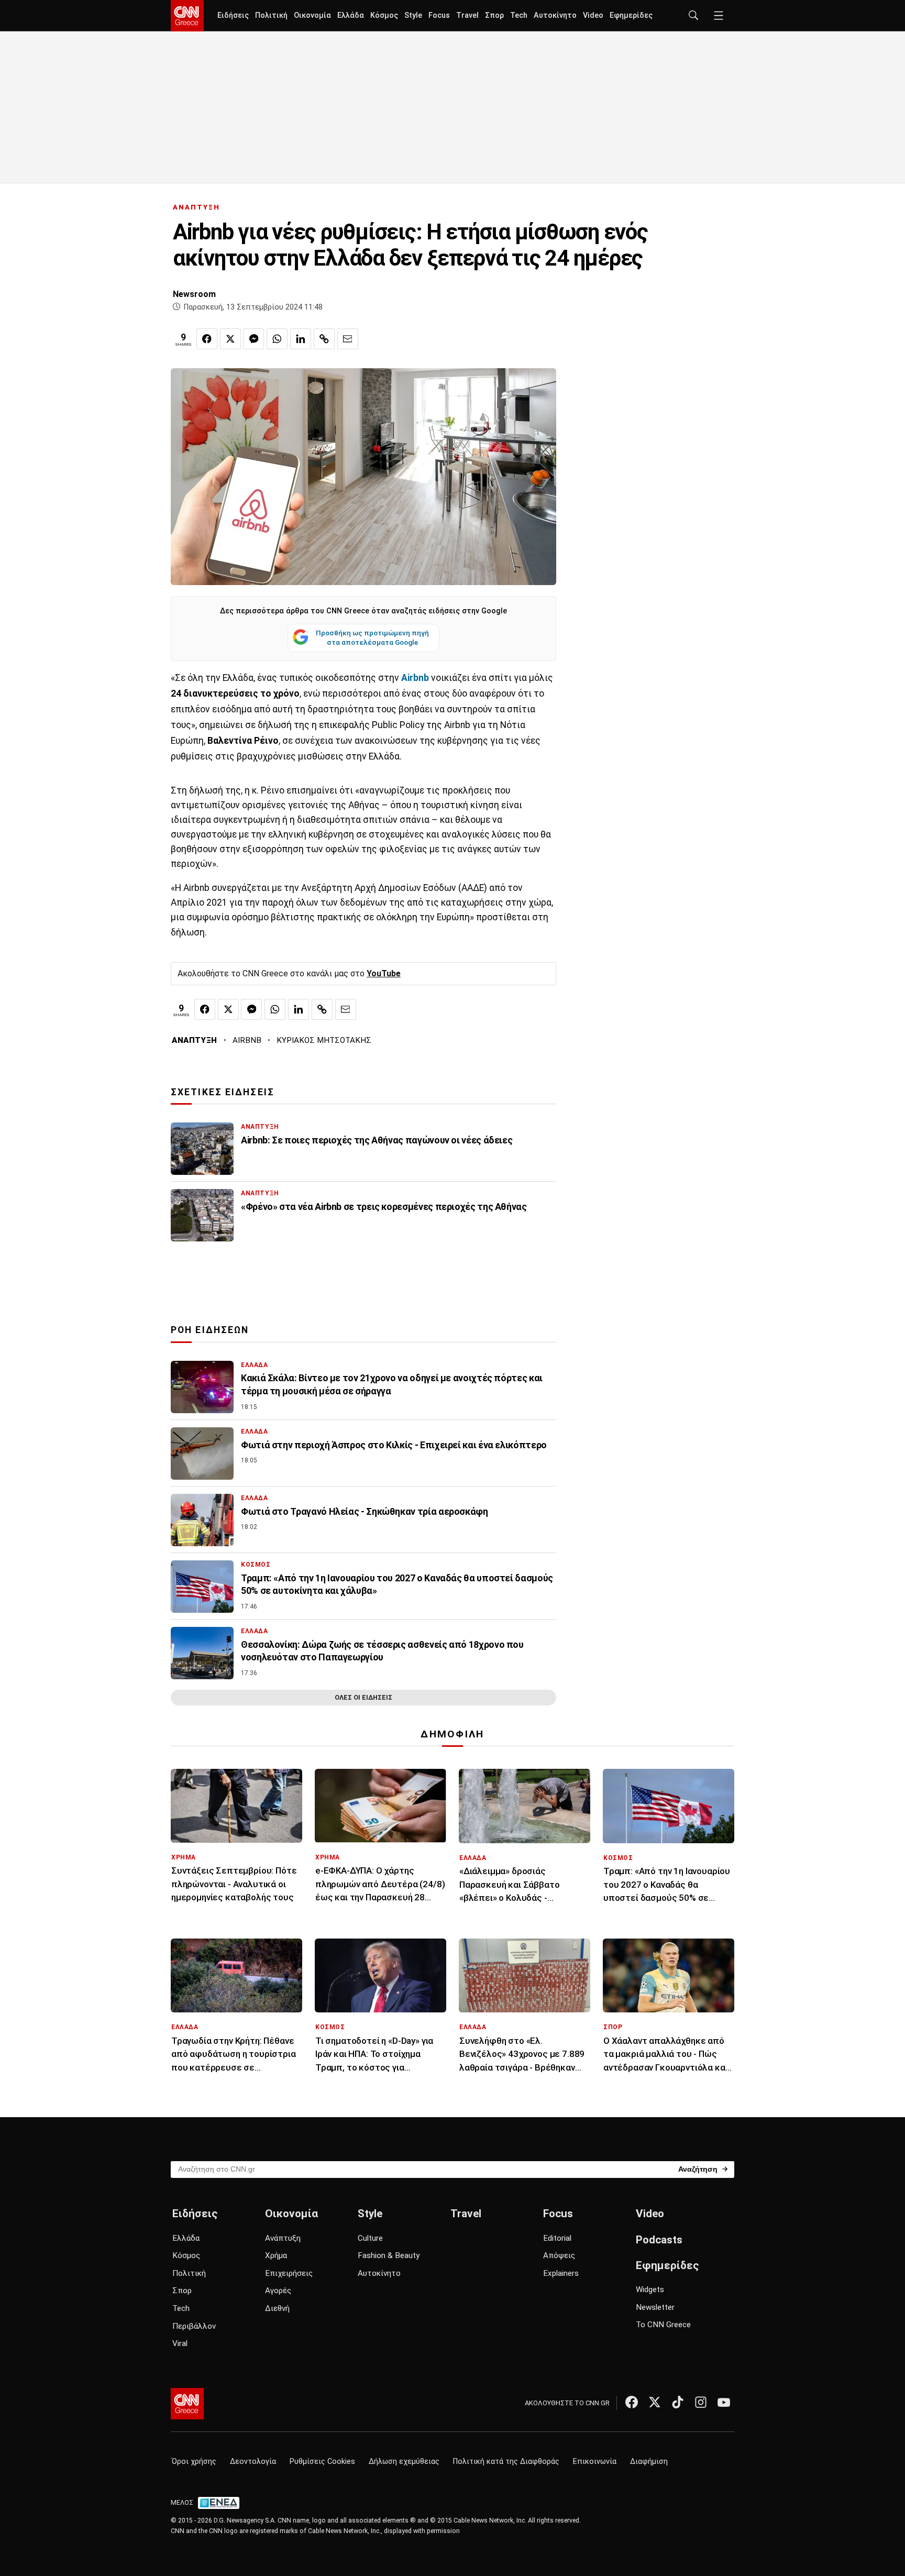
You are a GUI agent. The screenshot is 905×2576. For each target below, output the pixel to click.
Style (413, 15)
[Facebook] (632, 2402)
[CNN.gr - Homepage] (187, 16)
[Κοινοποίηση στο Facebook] (207, 339)
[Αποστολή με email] (348, 339)
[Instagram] (701, 2402)
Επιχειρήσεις (289, 2273)
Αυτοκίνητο (555, 15)
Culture (370, 2238)
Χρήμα (276, 2255)
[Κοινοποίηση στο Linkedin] (301, 339)
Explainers (561, 2273)
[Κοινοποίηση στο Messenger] (253, 339)
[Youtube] (724, 2402)
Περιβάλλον (194, 2326)
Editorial (557, 2238)
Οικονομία (312, 15)
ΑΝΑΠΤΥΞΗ (196, 207)
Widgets (650, 2289)
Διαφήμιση (649, 2462)
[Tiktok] (678, 2402)
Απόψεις (559, 2255)
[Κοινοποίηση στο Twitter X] (230, 339)
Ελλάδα (351, 15)
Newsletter (655, 2307)
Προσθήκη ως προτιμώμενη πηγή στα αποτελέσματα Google (372, 637)
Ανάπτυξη (283, 2238)
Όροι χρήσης (194, 2462)
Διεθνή (277, 2308)
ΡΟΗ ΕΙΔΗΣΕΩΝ (210, 1330)
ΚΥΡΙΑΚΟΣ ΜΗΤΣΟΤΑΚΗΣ (324, 1040)
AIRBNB (247, 1040)
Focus (439, 15)
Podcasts (659, 2240)
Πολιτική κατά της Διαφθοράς (506, 2462)
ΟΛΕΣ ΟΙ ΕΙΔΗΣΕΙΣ (363, 1697)
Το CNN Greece (663, 2325)
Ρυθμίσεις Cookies (322, 2462)
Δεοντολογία (253, 2462)
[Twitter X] (655, 2402)
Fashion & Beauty (389, 2255)
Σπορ (494, 15)
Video (593, 15)
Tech (519, 15)
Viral (180, 2343)
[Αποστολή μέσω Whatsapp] (277, 339)
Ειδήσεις (233, 15)
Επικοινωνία (595, 2462)
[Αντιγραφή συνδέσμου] (324, 339)
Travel (467, 15)
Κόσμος (384, 15)
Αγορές (278, 2291)
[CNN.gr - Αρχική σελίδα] (187, 2404)
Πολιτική (271, 15)
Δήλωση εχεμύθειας (404, 2462)
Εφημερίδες (631, 15)
